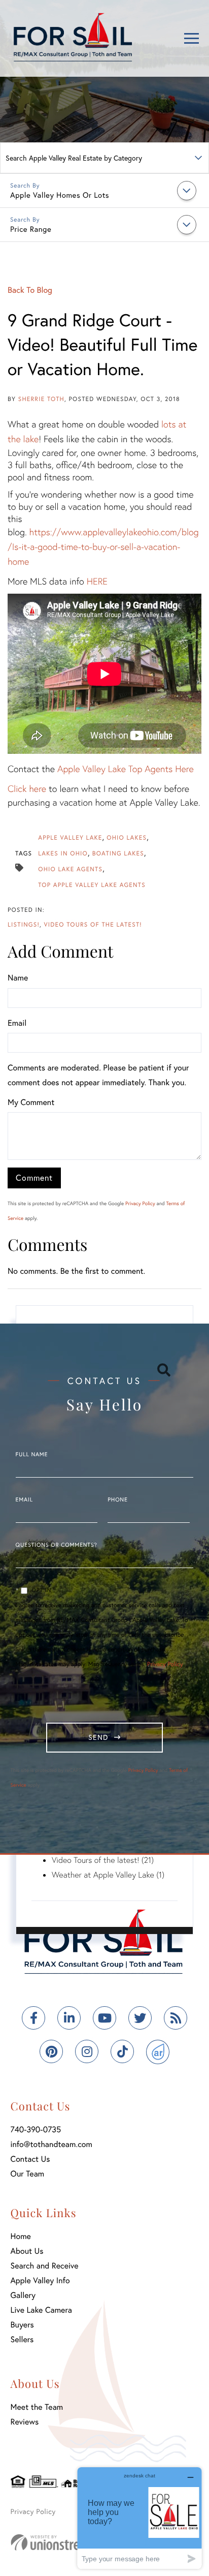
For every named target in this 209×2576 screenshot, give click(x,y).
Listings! (24, 925)
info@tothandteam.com (51, 2144)
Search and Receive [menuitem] (45, 2266)
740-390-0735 (36, 2129)
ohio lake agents (70, 869)
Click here (27, 788)
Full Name (32, 1455)
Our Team (28, 2174)
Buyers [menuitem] (22, 2325)
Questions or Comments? (57, 1545)
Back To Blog (30, 290)
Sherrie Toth (41, 399)
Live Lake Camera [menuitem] (41, 2310)
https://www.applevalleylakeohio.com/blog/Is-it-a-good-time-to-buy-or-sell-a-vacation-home (103, 546)
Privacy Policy (140, 1203)
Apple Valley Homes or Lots (60, 195)
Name (18, 978)
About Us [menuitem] (27, 2251)
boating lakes (118, 854)
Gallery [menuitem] (23, 2295)
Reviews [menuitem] (25, 2422)
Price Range (31, 229)
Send (98, 1737)
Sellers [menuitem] (22, 2339)
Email (17, 1023)
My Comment (31, 1102)
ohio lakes (127, 838)
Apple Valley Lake (70, 838)
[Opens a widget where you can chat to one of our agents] (140, 2518)
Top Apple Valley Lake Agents (92, 885)
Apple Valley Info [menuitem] (40, 2280)
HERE (97, 581)
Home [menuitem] (21, 2236)
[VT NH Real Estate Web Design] (66, 2542)
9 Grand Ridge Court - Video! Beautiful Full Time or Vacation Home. (102, 345)
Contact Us (30, 2159)
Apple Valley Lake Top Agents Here (126, 769)
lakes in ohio (63, 854)
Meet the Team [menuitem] (37, 2407)
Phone (117, 1500)
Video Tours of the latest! (93, 925)
